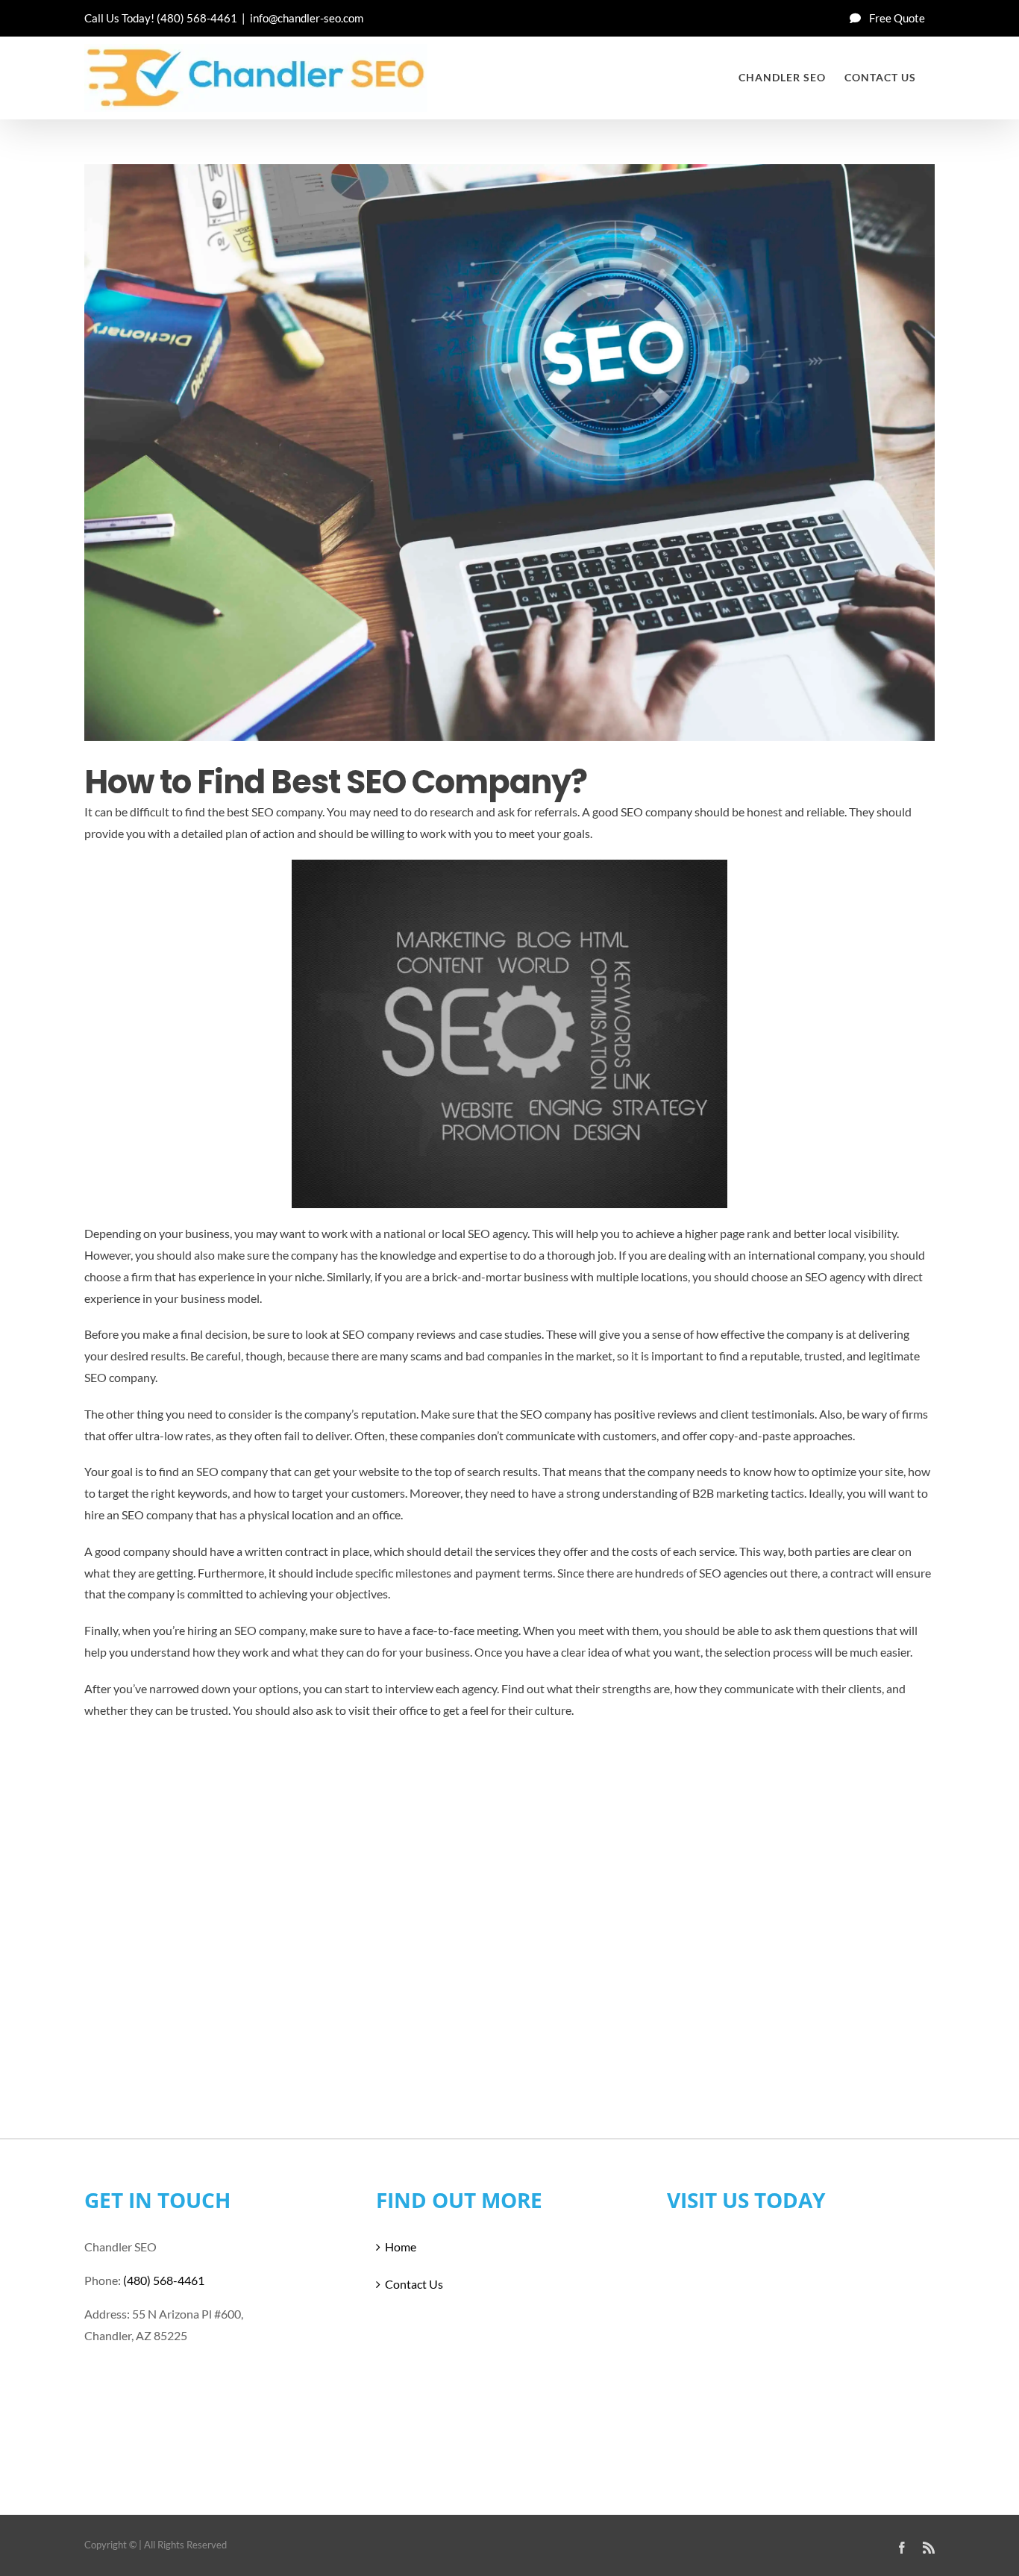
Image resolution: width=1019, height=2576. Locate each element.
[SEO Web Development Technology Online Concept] (509, 453)
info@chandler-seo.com (307, 18)
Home (401, 2247)
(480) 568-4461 (197, 18)
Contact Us (414, 2284)
